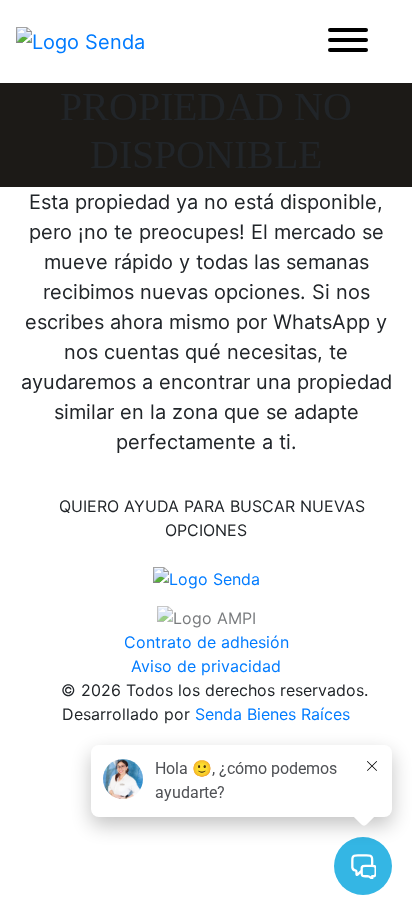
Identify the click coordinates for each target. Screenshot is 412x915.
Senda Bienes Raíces (272, 714)
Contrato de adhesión (206, 642)
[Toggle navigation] (348, 41)
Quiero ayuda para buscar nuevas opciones (212, 518)
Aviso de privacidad (206, 666)
